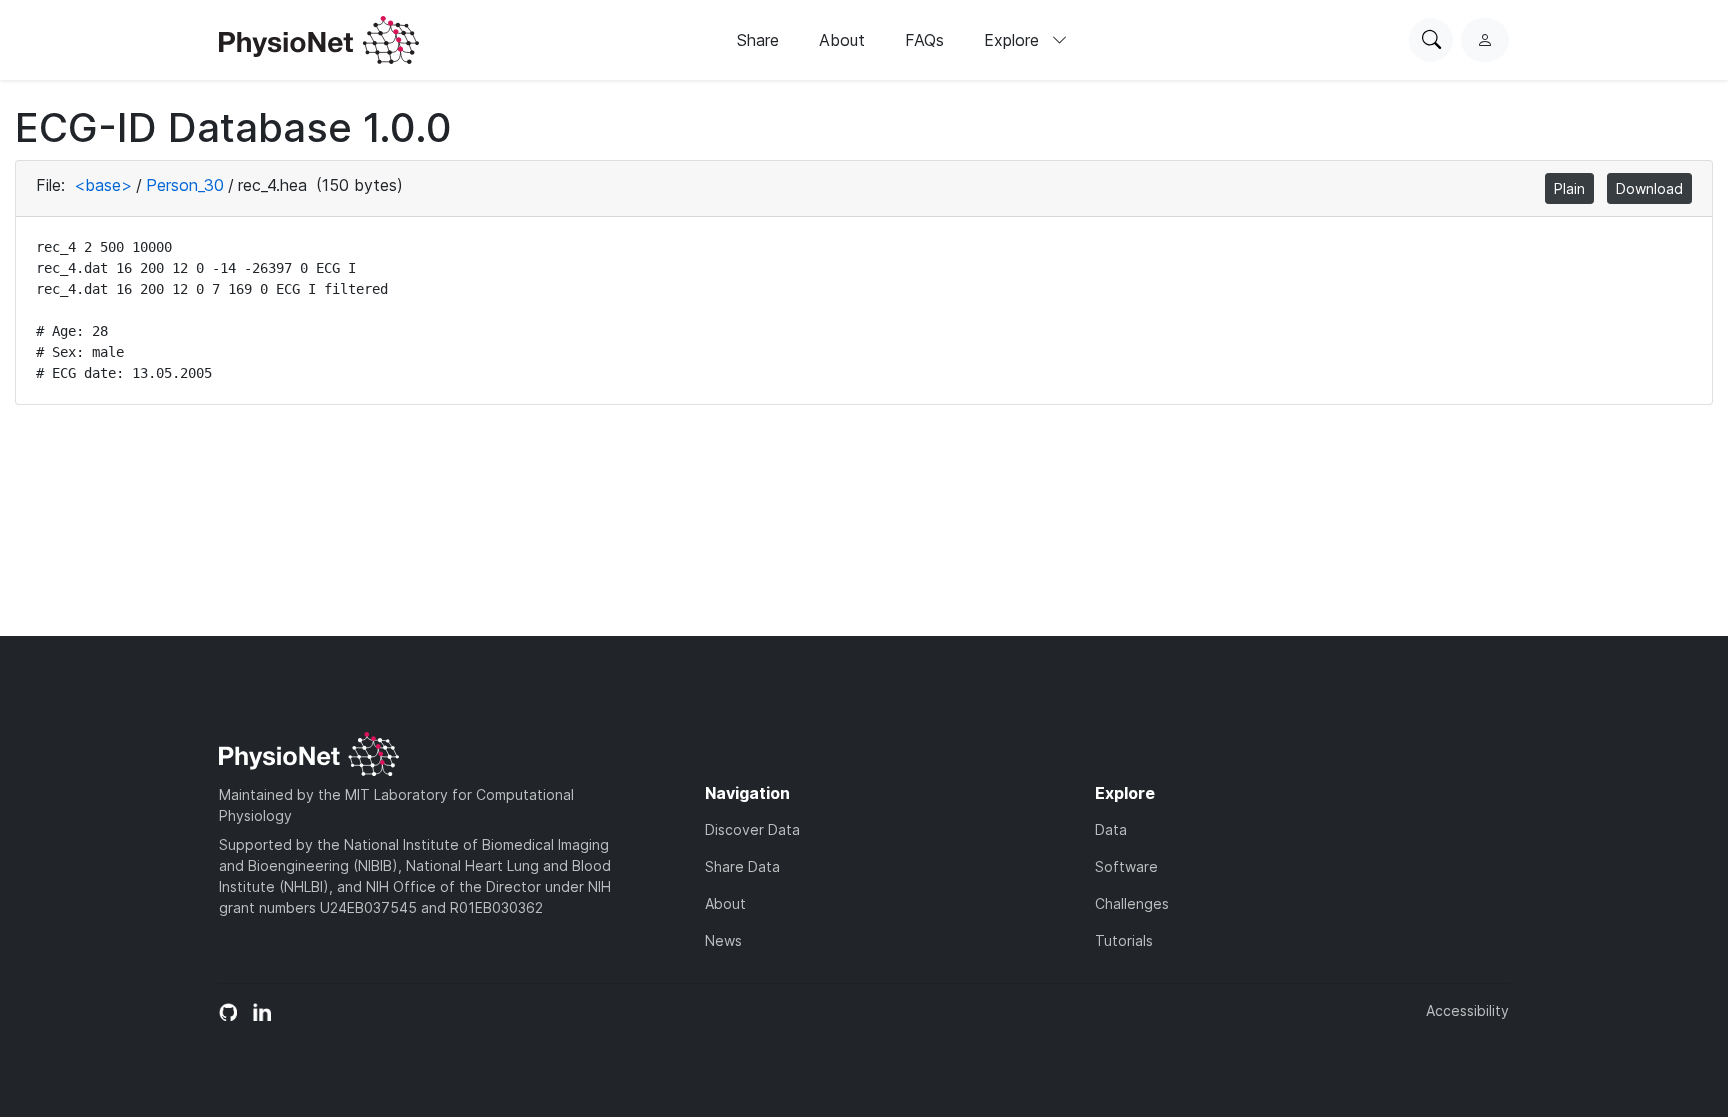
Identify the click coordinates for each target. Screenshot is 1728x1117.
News (723, 940)
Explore (1014, 40)
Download (1649, 188)
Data (1111, 829)
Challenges (1132, 903)
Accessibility (1467, 1010)
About (842, 40)
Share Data (742, 866)
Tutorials (1124, 940)
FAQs (924, 40)
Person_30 (185, 185)
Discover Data (752, 829)
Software (1126, 866)
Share (758, 40)
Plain (1569, 188)
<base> (103, 185)
